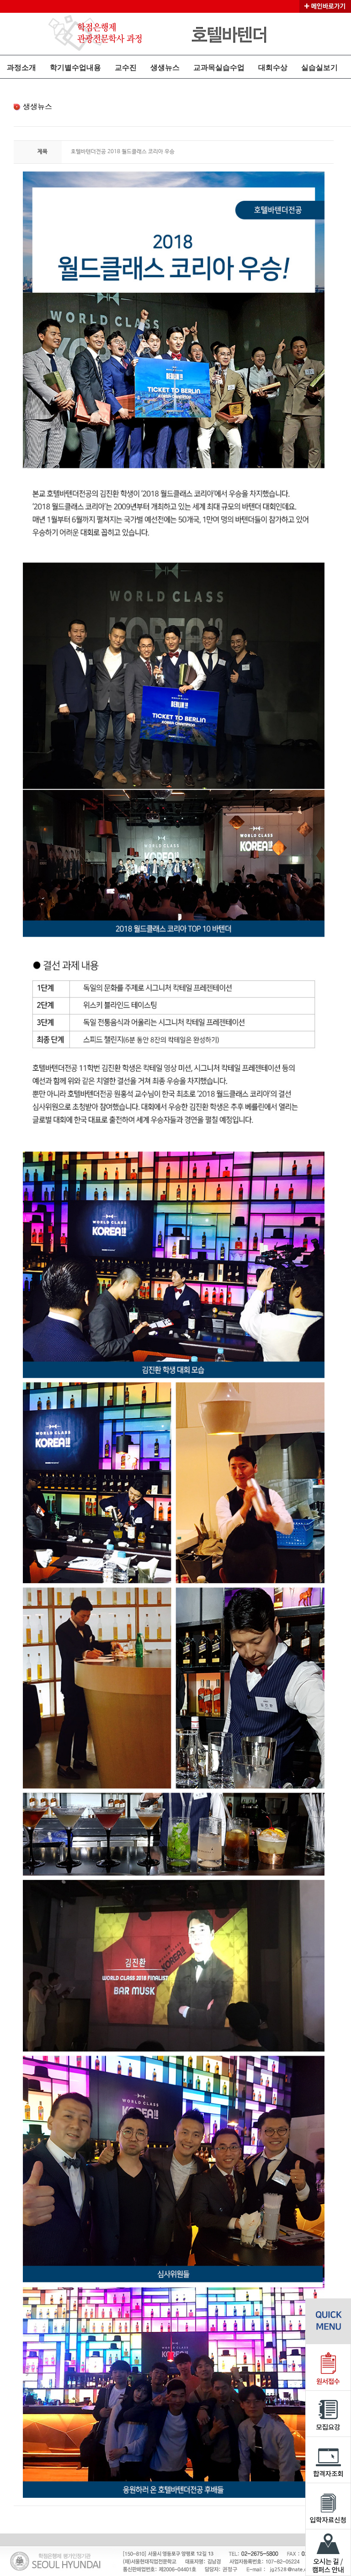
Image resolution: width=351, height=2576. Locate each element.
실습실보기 (319, 67)
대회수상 (273, 67)
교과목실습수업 (219, 67)
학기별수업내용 (75, 67)
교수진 (126, 67)
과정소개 (21, 67)
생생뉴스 (165, 67)
